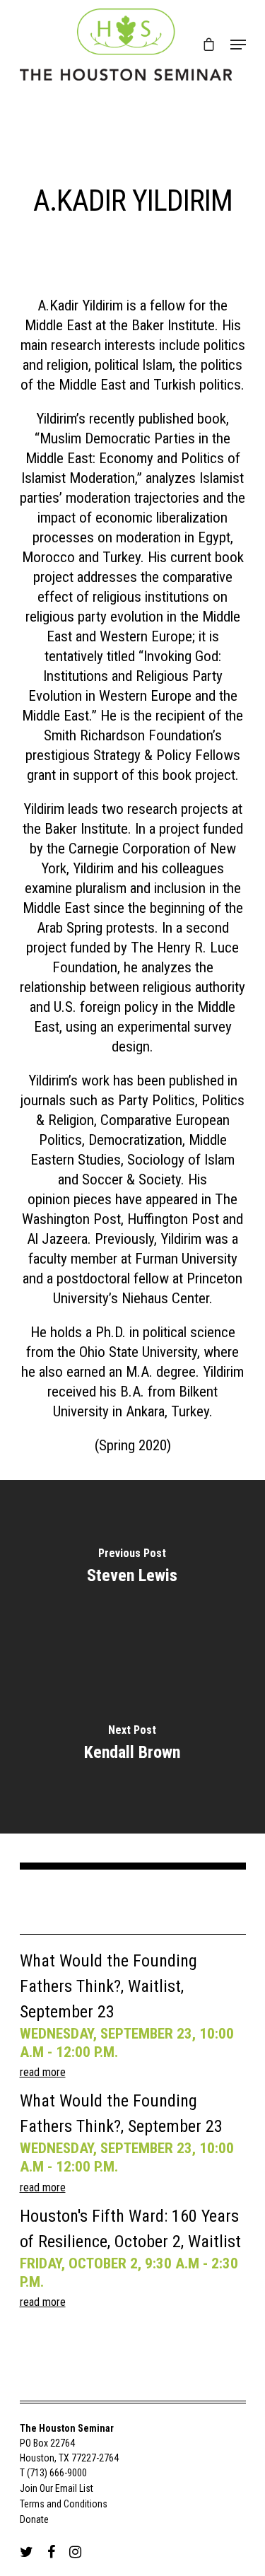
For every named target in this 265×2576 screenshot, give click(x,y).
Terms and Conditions (64, 2504)
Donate (34, 2519)
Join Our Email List (57, 2488)
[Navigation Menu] (238, 45)
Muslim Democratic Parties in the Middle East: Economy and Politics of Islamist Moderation (131, 458)
